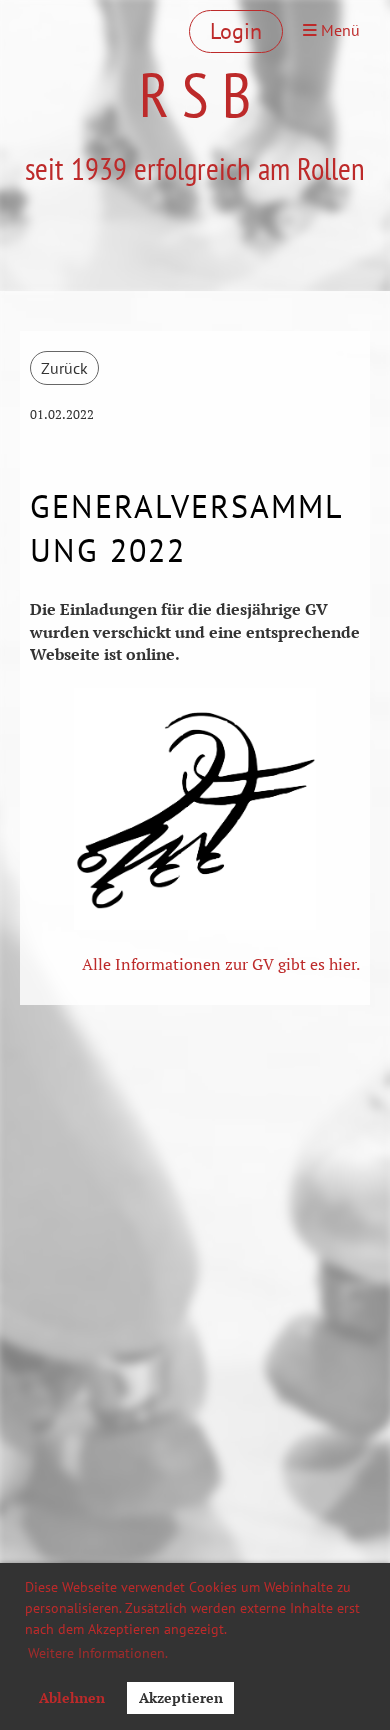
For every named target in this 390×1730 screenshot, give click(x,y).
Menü (338, 30)
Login (236, 31)
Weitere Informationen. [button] (98, 1653)
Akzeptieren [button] (181, 1697)
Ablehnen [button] (72, 1697)
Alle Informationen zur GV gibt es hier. (221, 964)
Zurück (64, 368)
